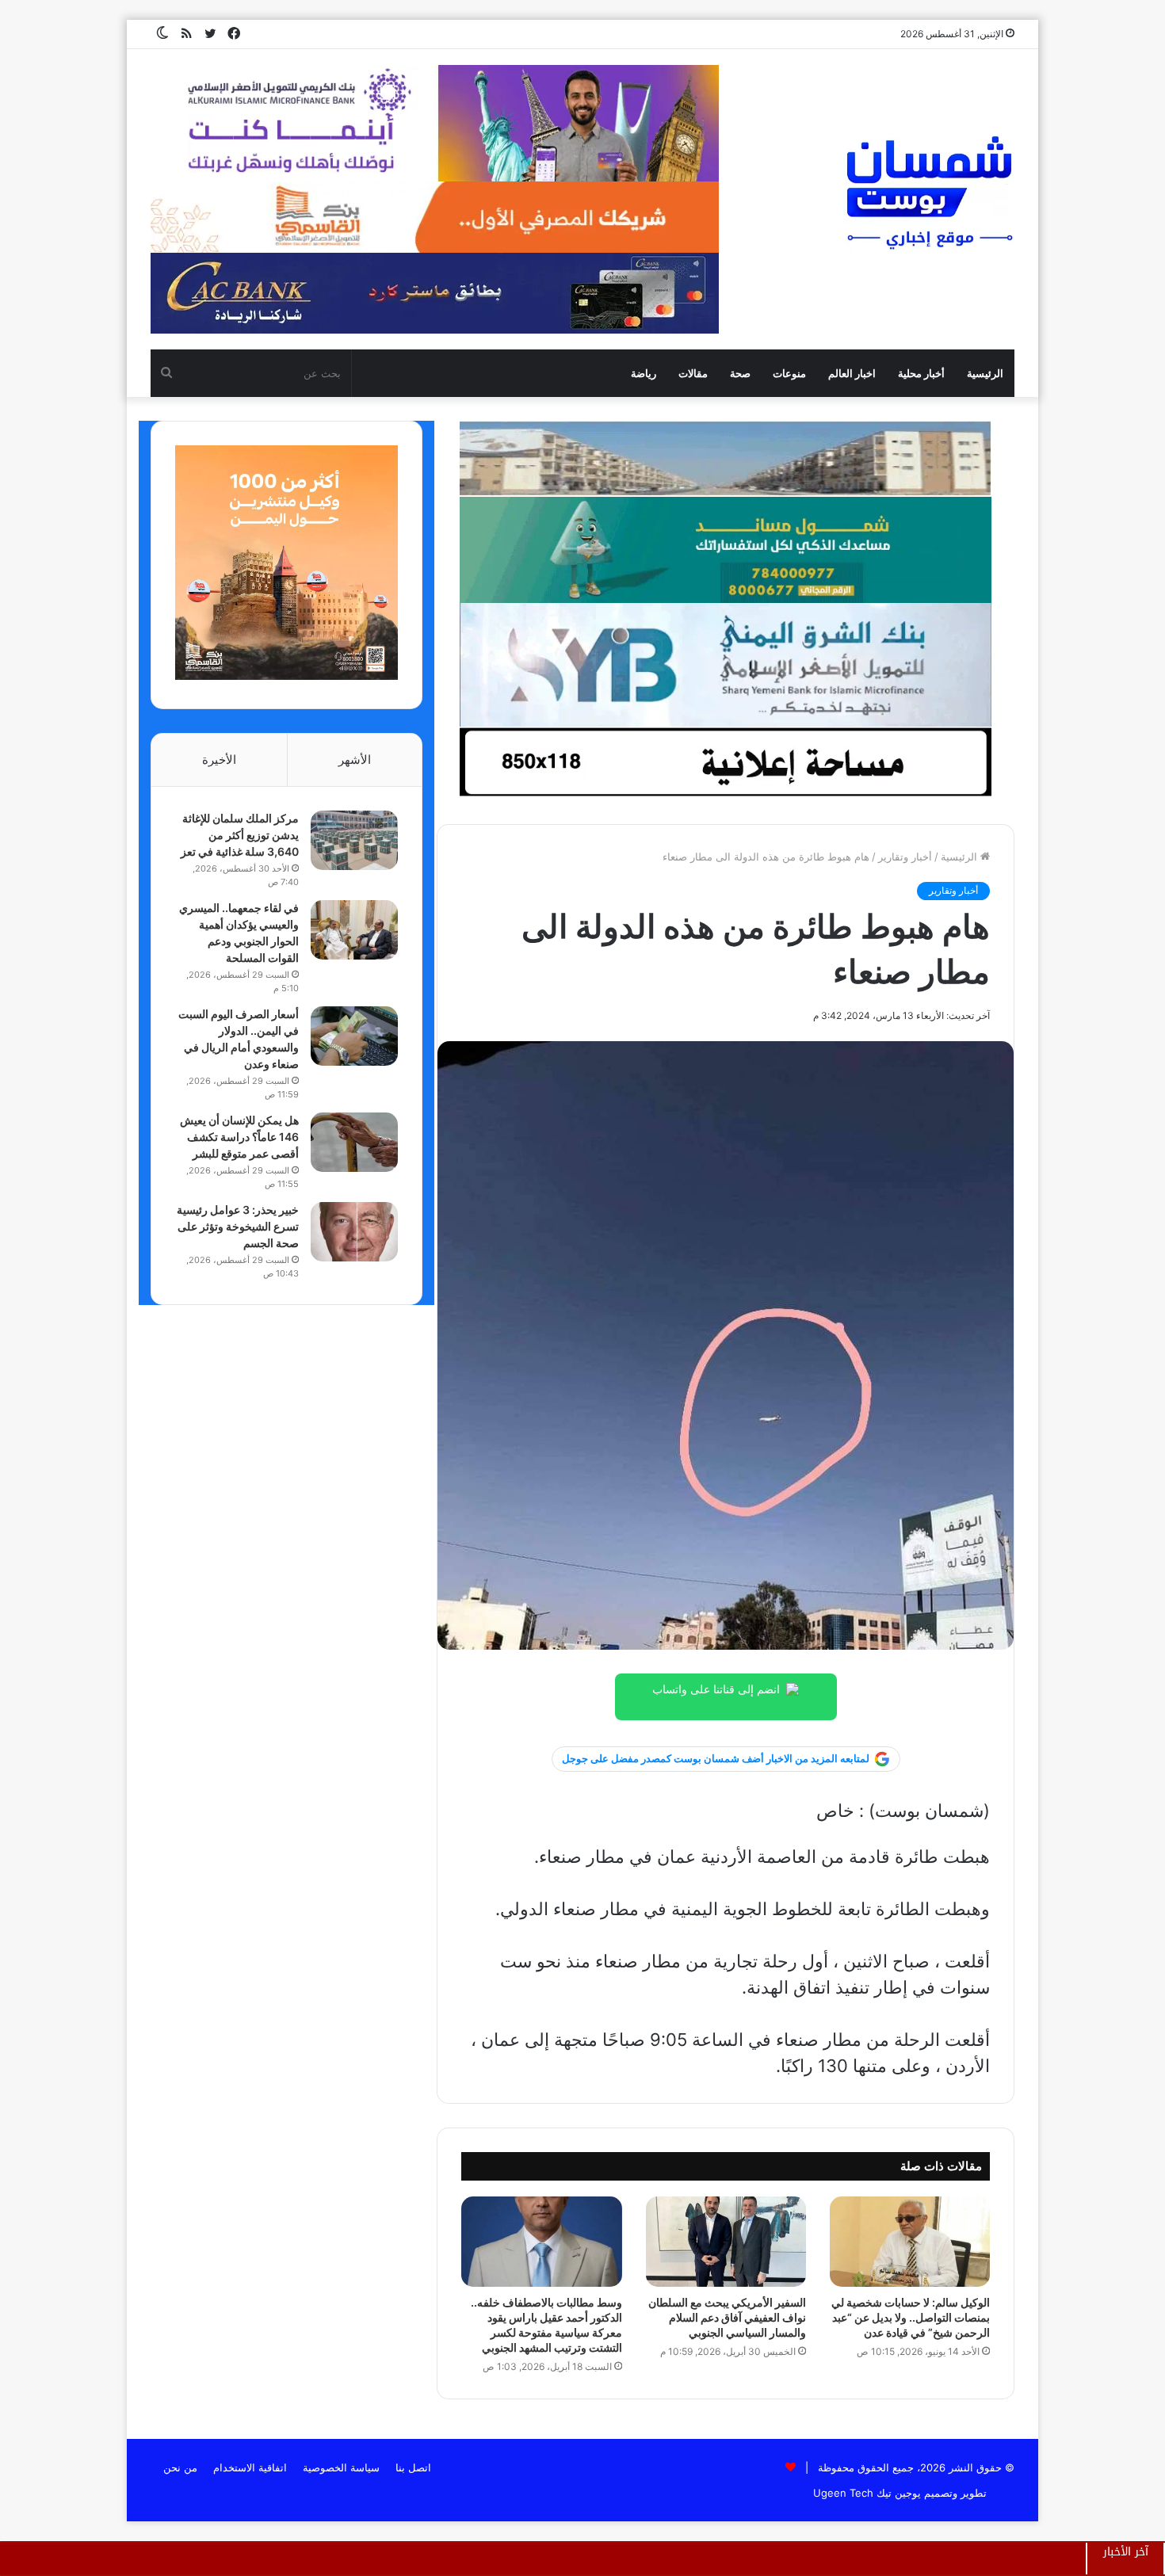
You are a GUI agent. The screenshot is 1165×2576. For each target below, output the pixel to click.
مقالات (693, 373)
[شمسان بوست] (929, 192)
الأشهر (355, 759)
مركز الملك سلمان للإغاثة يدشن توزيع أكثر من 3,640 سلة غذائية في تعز (240, 835)
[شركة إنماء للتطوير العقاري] (725, 458)
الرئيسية (985, 373)
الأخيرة (219, 759)
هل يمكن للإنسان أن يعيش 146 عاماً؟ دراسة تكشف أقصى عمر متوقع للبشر (239, 1137)
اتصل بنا (413, 2467)
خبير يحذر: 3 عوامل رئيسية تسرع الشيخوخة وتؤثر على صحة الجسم (238, 1226)
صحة (740, 373)
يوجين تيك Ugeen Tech (867, 2493)
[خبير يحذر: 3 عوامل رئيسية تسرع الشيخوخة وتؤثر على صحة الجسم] (354, 1232)
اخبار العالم (852, 373)
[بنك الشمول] (725, 549)
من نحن (180, 2467)
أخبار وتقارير (905, 857)
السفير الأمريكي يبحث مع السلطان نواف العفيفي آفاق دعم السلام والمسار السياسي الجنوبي (727, 2317)
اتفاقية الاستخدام (250, 2467)
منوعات (789, 373)
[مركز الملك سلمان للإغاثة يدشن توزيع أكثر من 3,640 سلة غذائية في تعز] (354, 840)
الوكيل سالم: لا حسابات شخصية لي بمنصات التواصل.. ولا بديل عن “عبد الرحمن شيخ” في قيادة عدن (911, 2317)
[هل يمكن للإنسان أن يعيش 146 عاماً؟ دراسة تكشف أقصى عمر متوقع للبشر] (354, 1142)
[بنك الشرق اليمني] (725, 664)
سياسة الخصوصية (341, 2467)
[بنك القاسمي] (286, 676)
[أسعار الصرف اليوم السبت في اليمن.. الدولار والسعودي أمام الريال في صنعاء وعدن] (354, 1036)
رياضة (644, 373)
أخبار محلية (921, 373)
